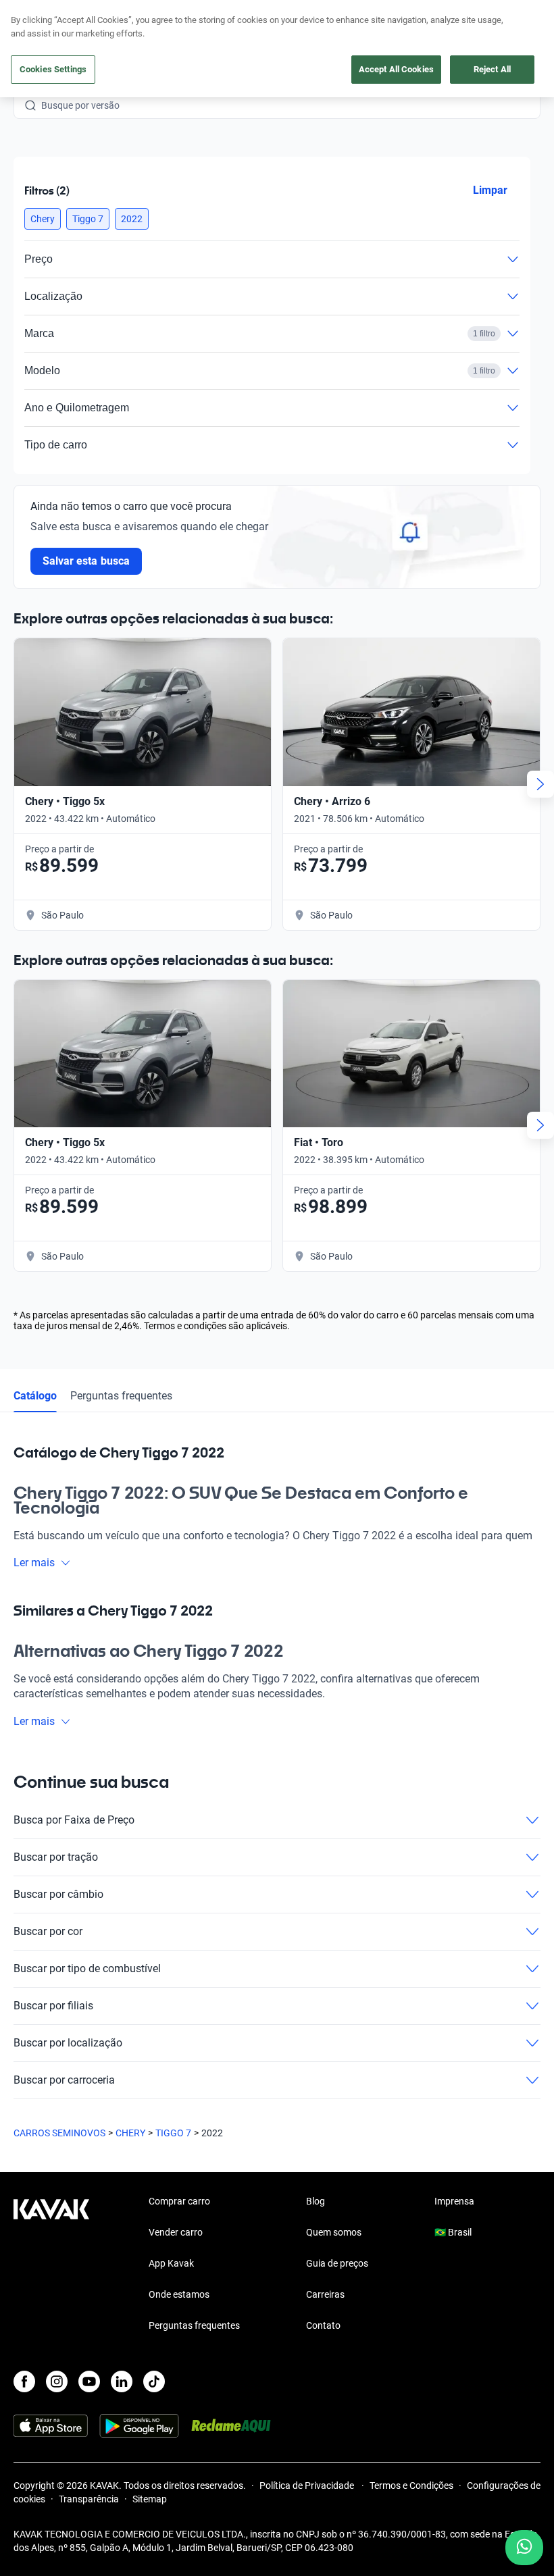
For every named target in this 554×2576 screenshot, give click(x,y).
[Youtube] (89, 2381)
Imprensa (454, 2201)
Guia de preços (337, 2263)
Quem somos (334, 2232)
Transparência (89, 2499)
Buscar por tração (56, 1857)
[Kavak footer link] (51, 2265)
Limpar (490, 190)
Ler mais (34, 1563)
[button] (43, 219)
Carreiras (325, 2294)
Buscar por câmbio (58, 1894)
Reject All (492, 69)
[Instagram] (57, 2381)
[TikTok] (154, 2381)
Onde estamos (179, 2294)
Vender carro (176, 2232)
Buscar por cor (48, 1931)
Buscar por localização (68, 2043)
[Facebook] (24, 2381)
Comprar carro (179, 2201)
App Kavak (171, 2263)
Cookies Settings (53, 69)
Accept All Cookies (396, 69)
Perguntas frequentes (121, 1396)
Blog (316, 2201)
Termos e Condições (411, 2485)
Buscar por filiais (53, 2006)
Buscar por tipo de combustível (87, 1968)
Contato (323, 2325)
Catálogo (35, 1396)
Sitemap (150, 2499)
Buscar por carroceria (64, 2080)
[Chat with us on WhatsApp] (524, 2548)
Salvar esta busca (86, 561)
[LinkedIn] (122, 2381)
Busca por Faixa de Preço (74, 1820)
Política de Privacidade (308, 2485)
